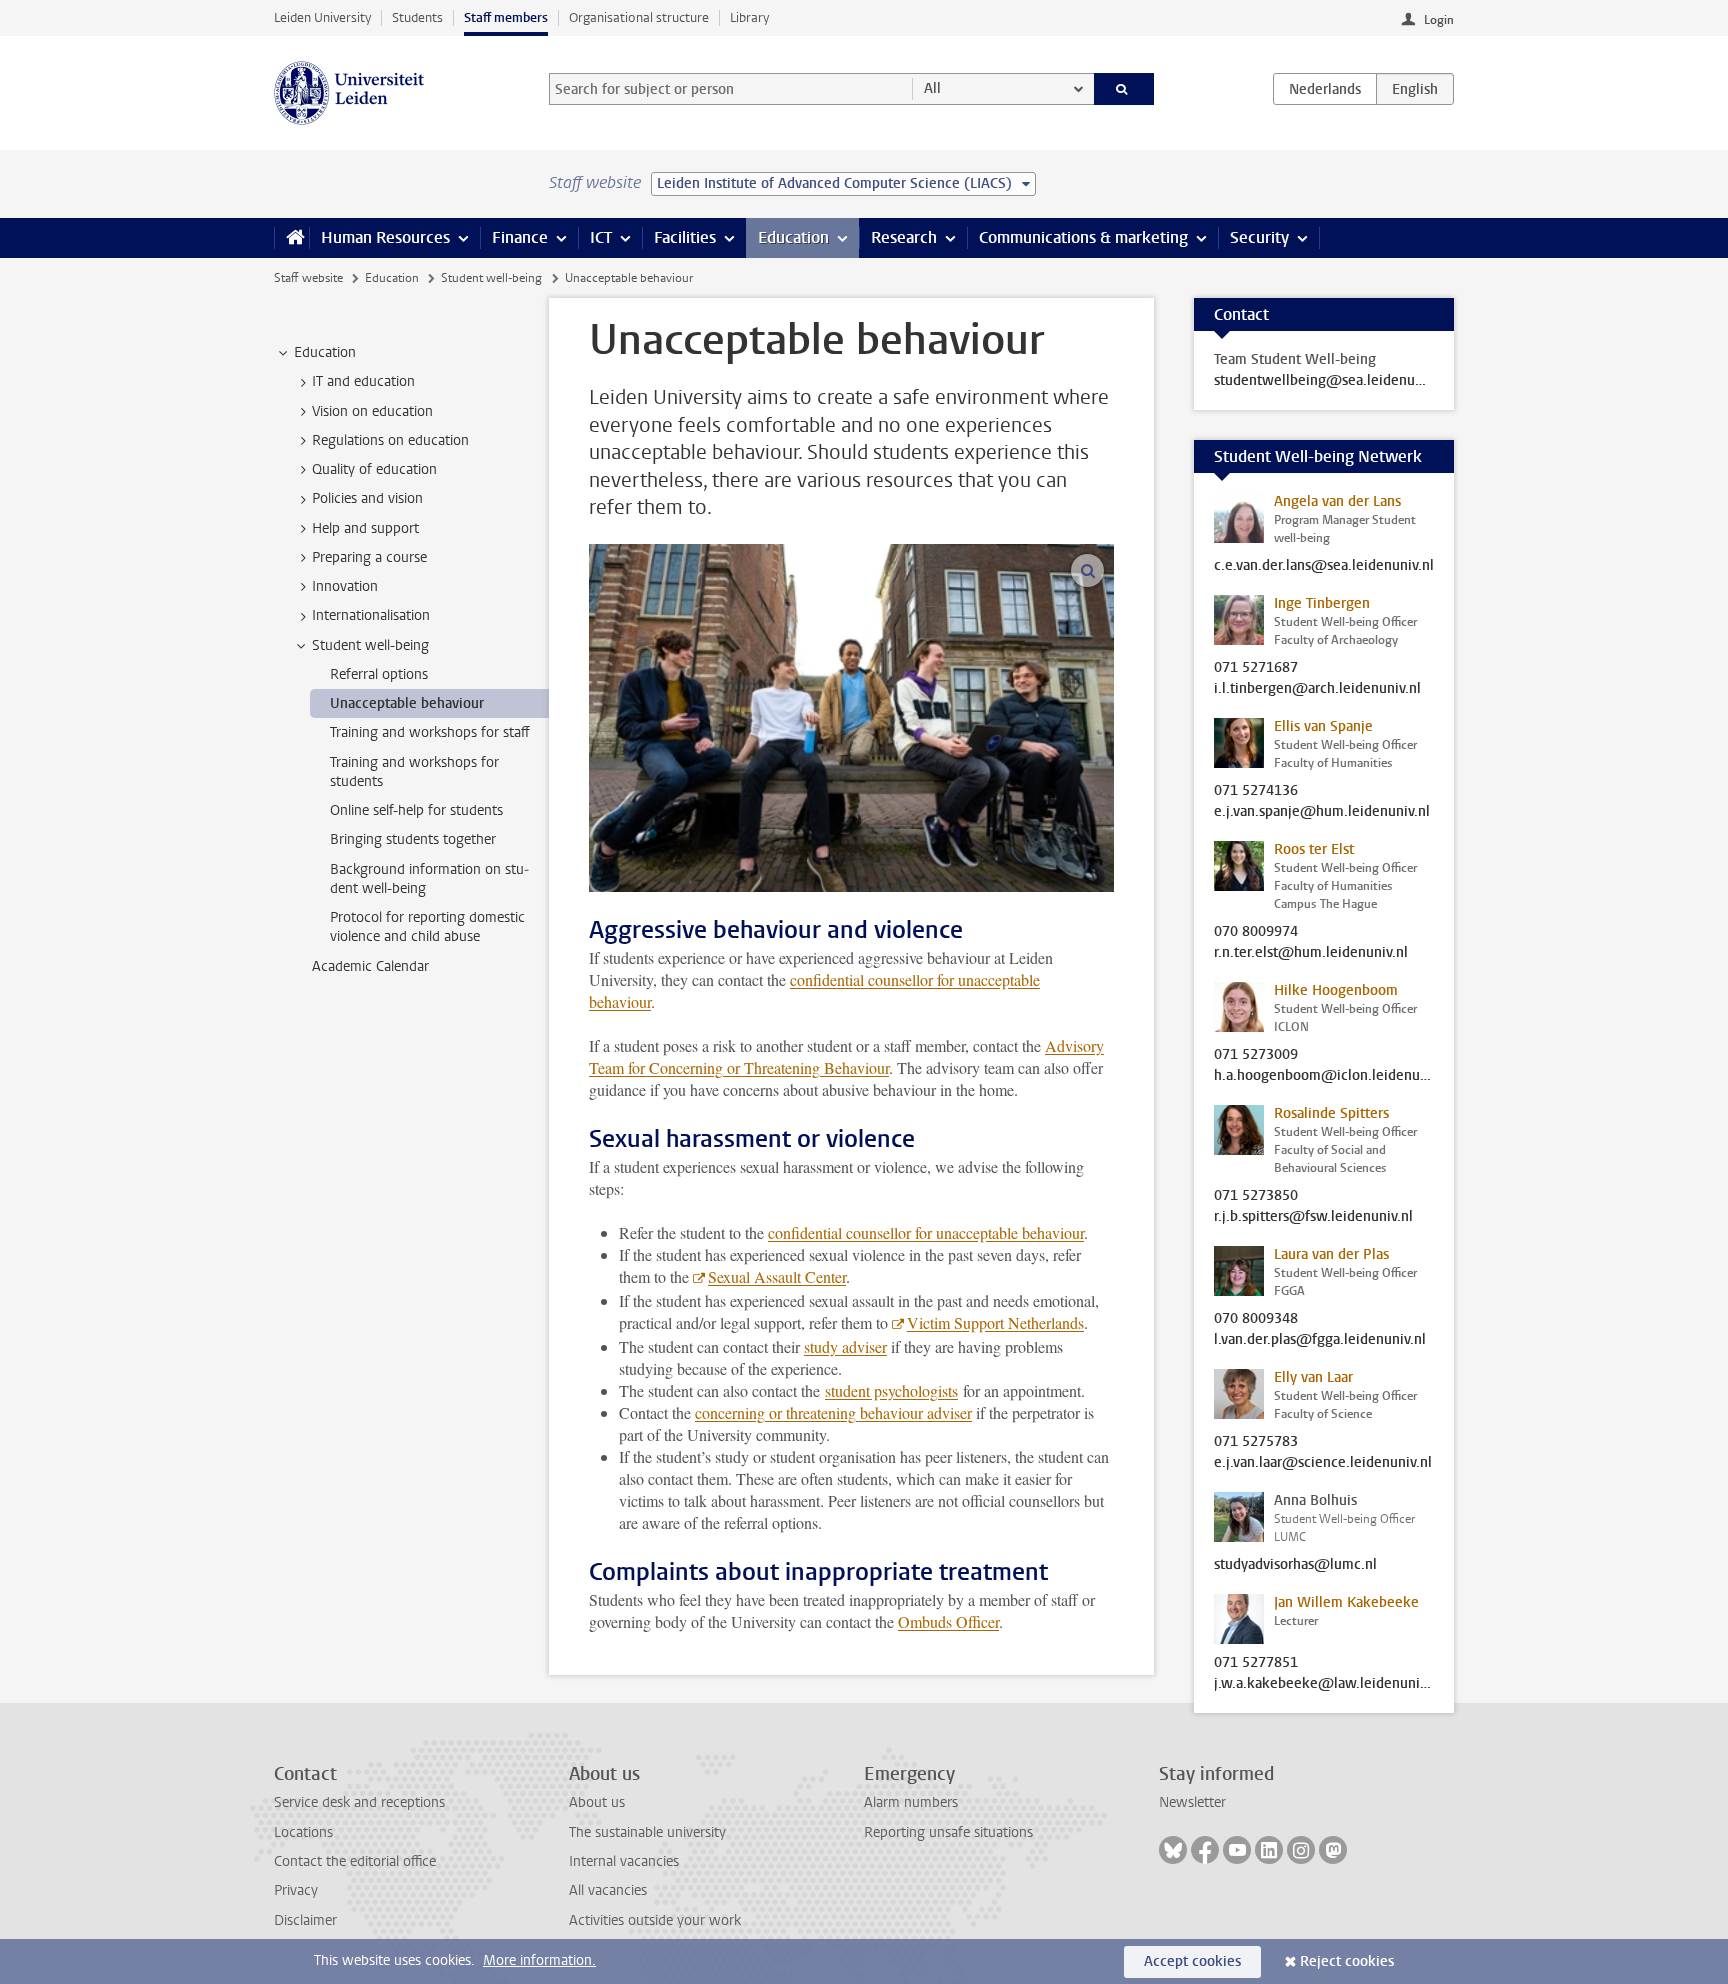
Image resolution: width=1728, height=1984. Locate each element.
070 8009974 (1256, 932)
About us (597, 1802)
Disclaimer (305, 1920)
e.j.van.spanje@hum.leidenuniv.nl (1322, 812)
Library (749, 17)
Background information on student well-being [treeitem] (429, 879)
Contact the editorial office (355, 1861)
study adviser (845, 1346)
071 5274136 (1256, 791)
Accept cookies (1192, 1961)
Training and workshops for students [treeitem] (414, 772)
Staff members (506, 17)
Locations (303, 1832)
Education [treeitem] (325, 352)
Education (793, 237)
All (932, 88)
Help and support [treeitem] (365, 528)
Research (904, 237)
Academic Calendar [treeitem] (370, 966)
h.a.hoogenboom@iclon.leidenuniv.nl (1324, 1076)
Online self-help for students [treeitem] (416, 810)
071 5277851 (1256, 1663)
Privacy (296, 1890)
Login (1439, 20)
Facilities (685, 237)
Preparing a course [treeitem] (369, 557)
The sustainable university (647, 1832)
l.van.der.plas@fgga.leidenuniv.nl (1320, 1340)
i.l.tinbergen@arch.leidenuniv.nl (1317, 689)
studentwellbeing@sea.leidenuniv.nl (1324, 381)
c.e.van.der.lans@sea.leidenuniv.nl (1324, 566)
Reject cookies (1347, 1961)
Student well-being (491, 278)
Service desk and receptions (359, 1802)
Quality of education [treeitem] (374, 469)
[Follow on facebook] (1205, 1850)
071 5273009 (1256, 1055)
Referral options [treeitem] (379, 674)
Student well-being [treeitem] (370, 645)
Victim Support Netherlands (995, 1322)
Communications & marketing (1083, 237)
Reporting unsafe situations (948, 1832)
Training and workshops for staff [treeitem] (430, 732)
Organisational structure (639, 17)
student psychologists (891, 1390)
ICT (601, 237)
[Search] (1124, 89)
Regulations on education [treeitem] (390, 440)
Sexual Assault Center (777, 1276)
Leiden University (322, 17)
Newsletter (1192, 1802)
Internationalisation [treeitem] (371, 615)
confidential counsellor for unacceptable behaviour (926, 1232)
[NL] (1325, 89)
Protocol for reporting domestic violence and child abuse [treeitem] (427, 927)
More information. (539, 1960)
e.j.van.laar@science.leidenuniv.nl (1323, 1463)
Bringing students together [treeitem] (413, 839)
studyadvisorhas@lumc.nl (1295, 1565)
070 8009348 (1256, 1319)
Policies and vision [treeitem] (367, 498)
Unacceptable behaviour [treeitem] (407, 703)
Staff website (308, 278)
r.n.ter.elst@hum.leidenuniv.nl (1311, 953)
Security (1259, 237)
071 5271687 (1256, 668)
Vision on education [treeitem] (372, 411)
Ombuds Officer (948, 1621)
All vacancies (608, 1890)
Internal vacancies (624, 1861)
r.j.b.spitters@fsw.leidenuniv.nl (1313, 1217)
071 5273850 (1256, 1196)
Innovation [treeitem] (345, 586)
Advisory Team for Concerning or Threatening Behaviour (846, 1056)
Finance (520, 237)
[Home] (291, 238)
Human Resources (385, 237)
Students (417, 17)
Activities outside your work (655, 1920)
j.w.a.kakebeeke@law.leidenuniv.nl (1324, 1684)
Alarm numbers (911, 1802)
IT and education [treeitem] (363, 381)
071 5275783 (1256, 1442)
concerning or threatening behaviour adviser (833, 1412)
